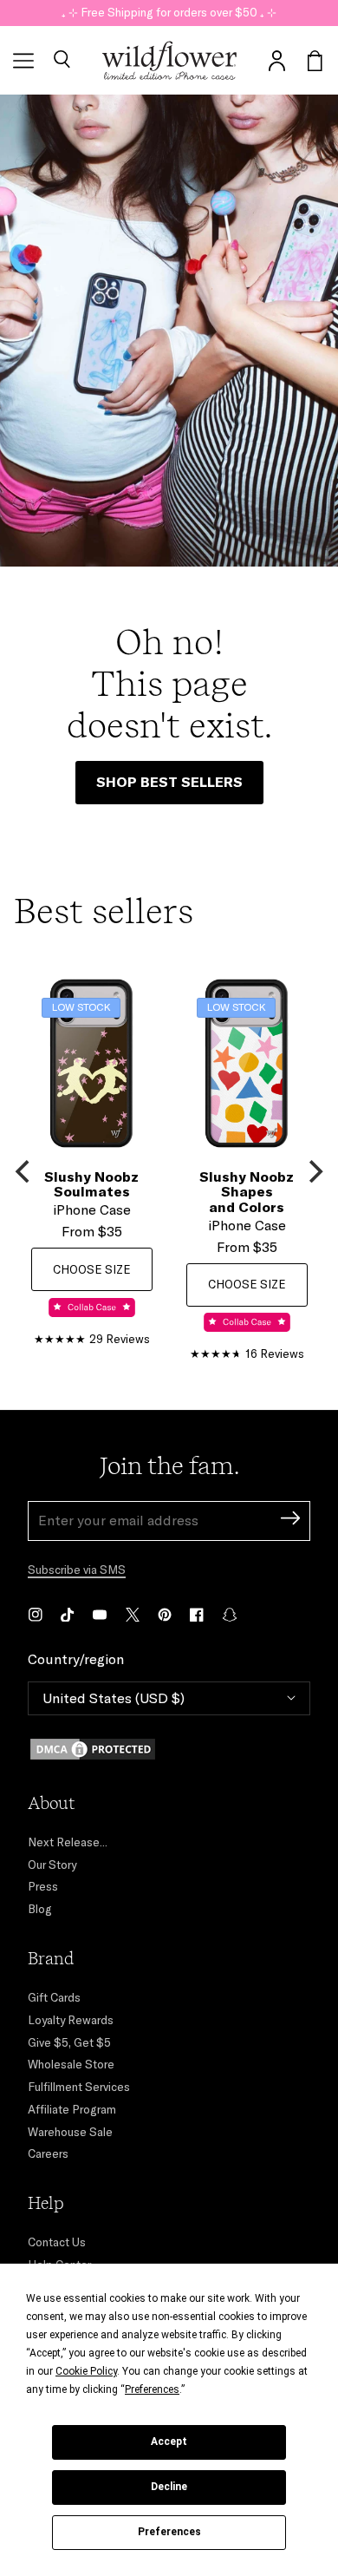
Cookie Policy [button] (86, 2371)
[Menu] (23, 61)
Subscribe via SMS (77, 1570)
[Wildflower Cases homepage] (169, 61)
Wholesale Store (71, 2064)
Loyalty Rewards (71, 2020)
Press (43, 1886)
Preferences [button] (152, 2389)
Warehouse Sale (70, 2132)
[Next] (314, 1171)
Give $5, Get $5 (69, 2042)
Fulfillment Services (79, 2087)
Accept (169, 2442)
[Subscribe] (290, 1521)
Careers (48, 2153)
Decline (169, 2487)
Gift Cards (54, 1997)
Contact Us (57, 2242)
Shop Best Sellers (169, 782)
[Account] (276, 61)
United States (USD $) (114, 1698)
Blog (40, 1909)
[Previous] (24, 1171)
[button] (62, 61)
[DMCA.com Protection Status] (169, 1749)
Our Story (52, 1865)
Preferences (169, 2532)
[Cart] (315, 61)
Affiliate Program (72, 2109)
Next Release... (68, 1842)
